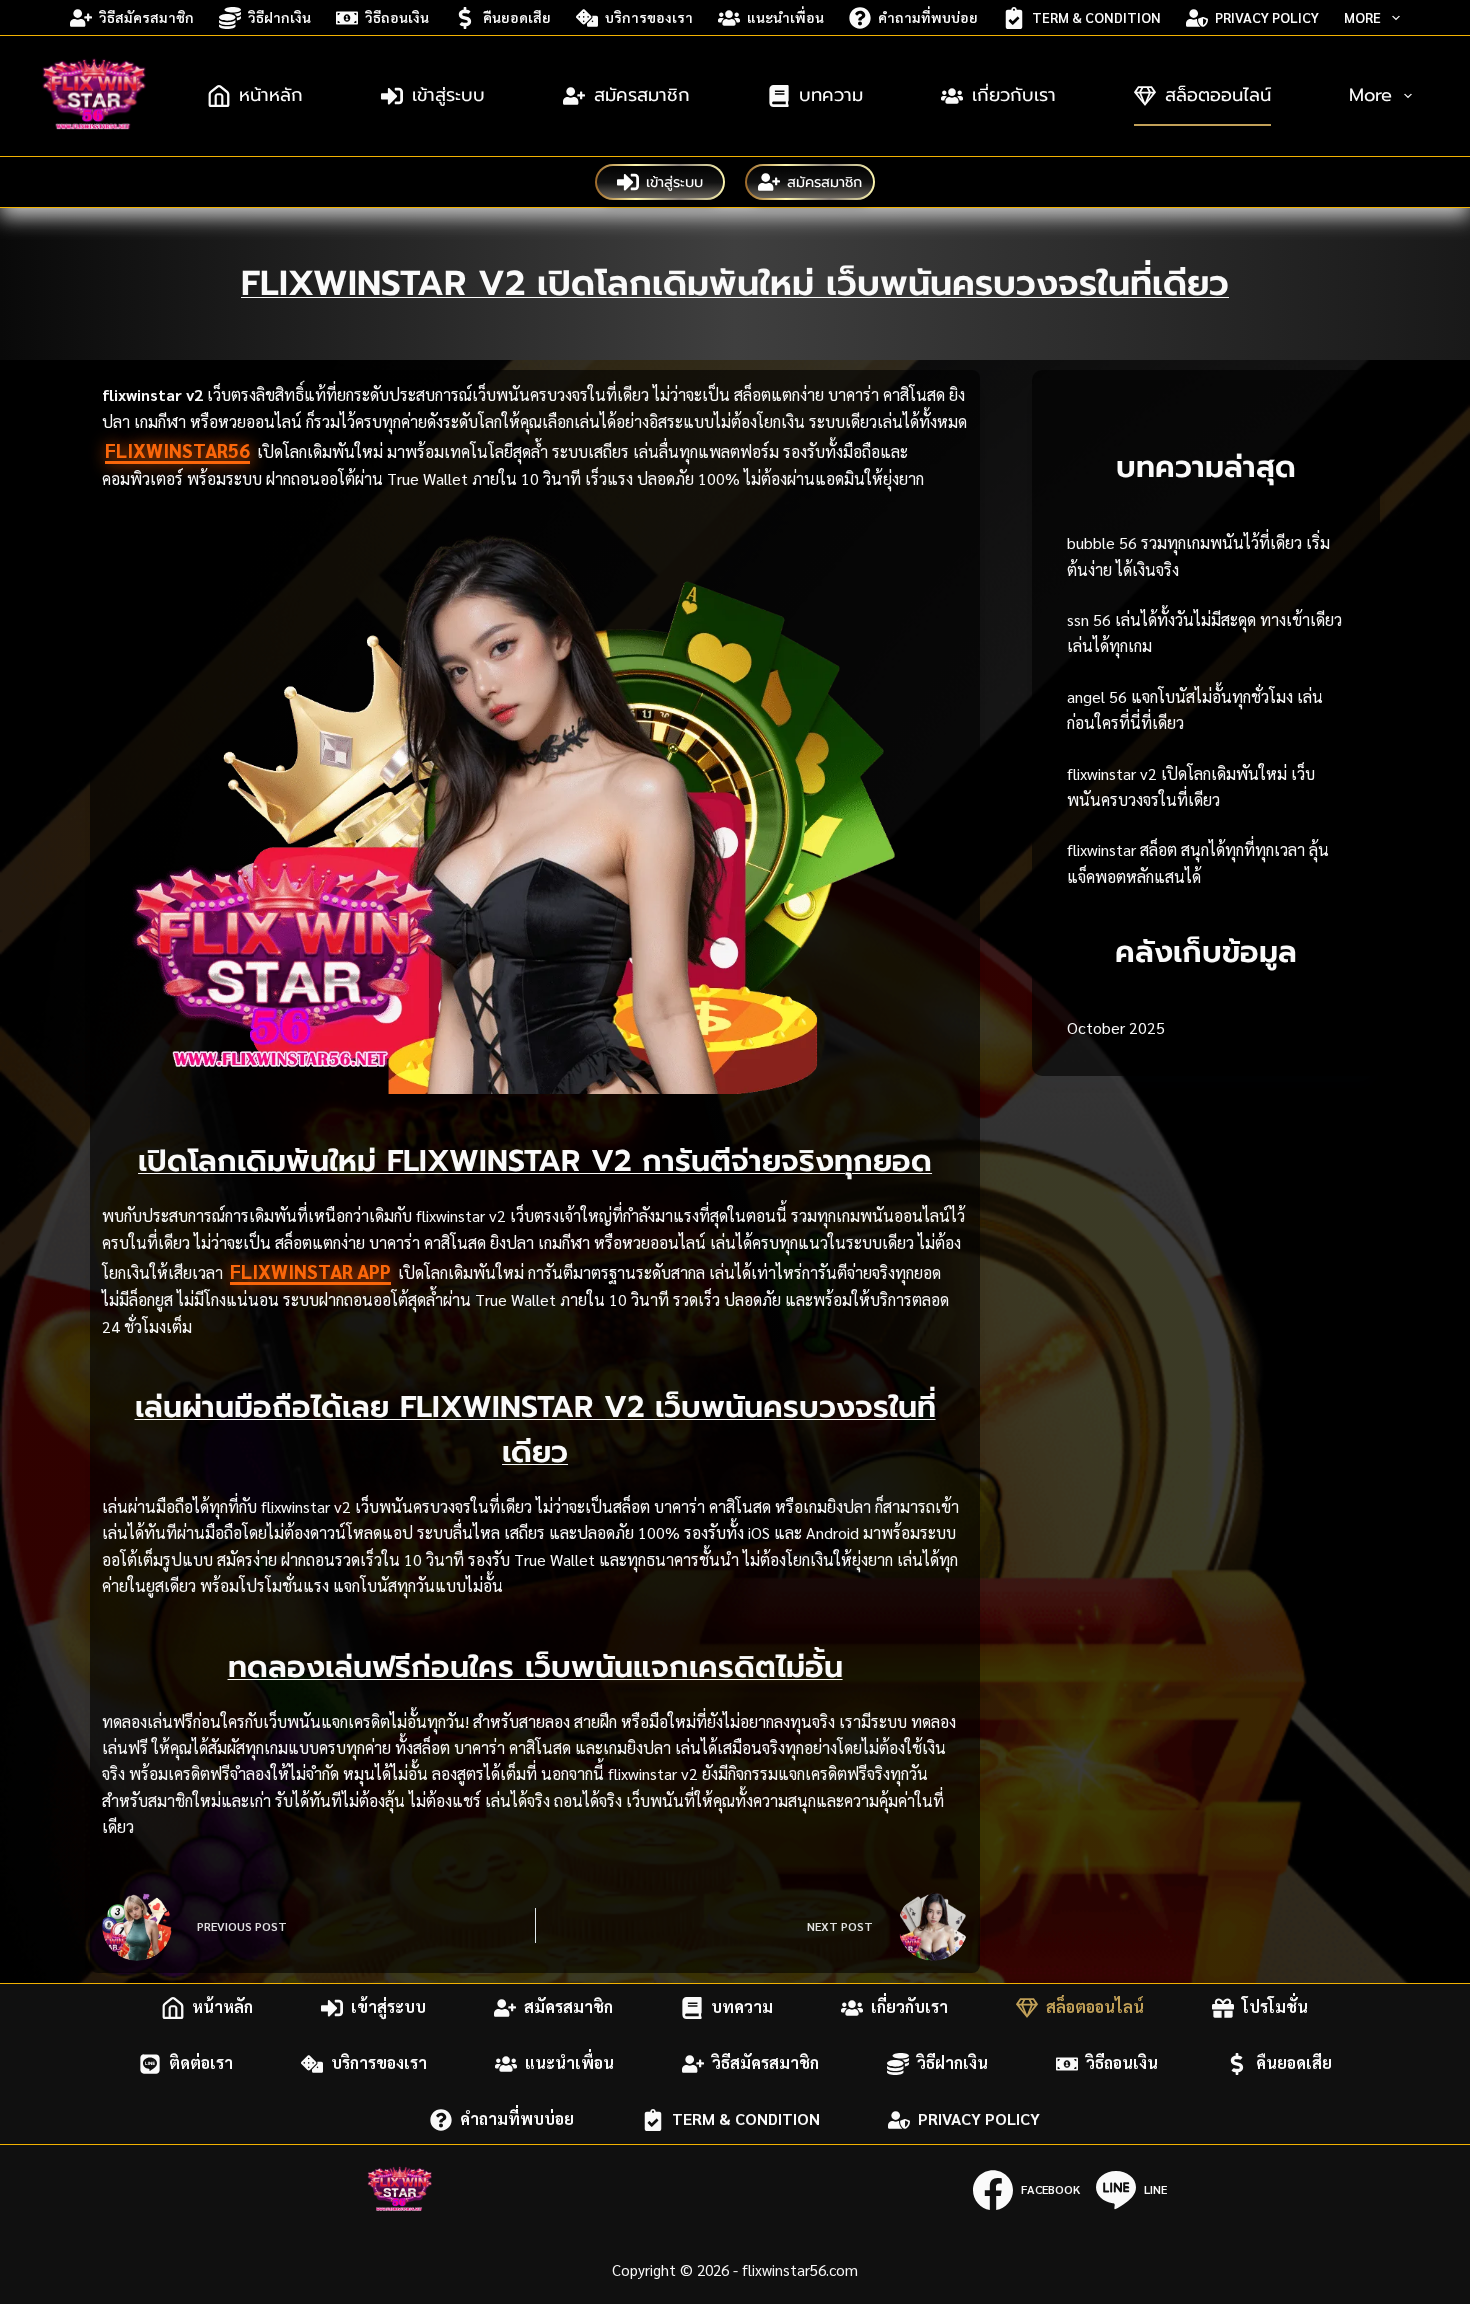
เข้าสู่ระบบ (448, 95)
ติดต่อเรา (201, 2063)
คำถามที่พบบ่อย (928, 17)
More (1362, 17)
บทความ (831, 95)
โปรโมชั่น (1275, 2007)
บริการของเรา (649, 17)
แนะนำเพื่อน (785, 17)
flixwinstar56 (177, 450)
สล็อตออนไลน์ (1218, 95)
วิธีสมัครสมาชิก (146, 17)
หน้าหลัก (271, 95)
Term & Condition (1096, 17)
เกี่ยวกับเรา (1014, 95)
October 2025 (1116, 1027)
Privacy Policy (1267, 17)
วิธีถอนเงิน (397, 17)
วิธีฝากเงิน (279, 17)
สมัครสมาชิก (642, 95)
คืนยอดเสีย (517, 17)
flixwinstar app (310, 1271)
